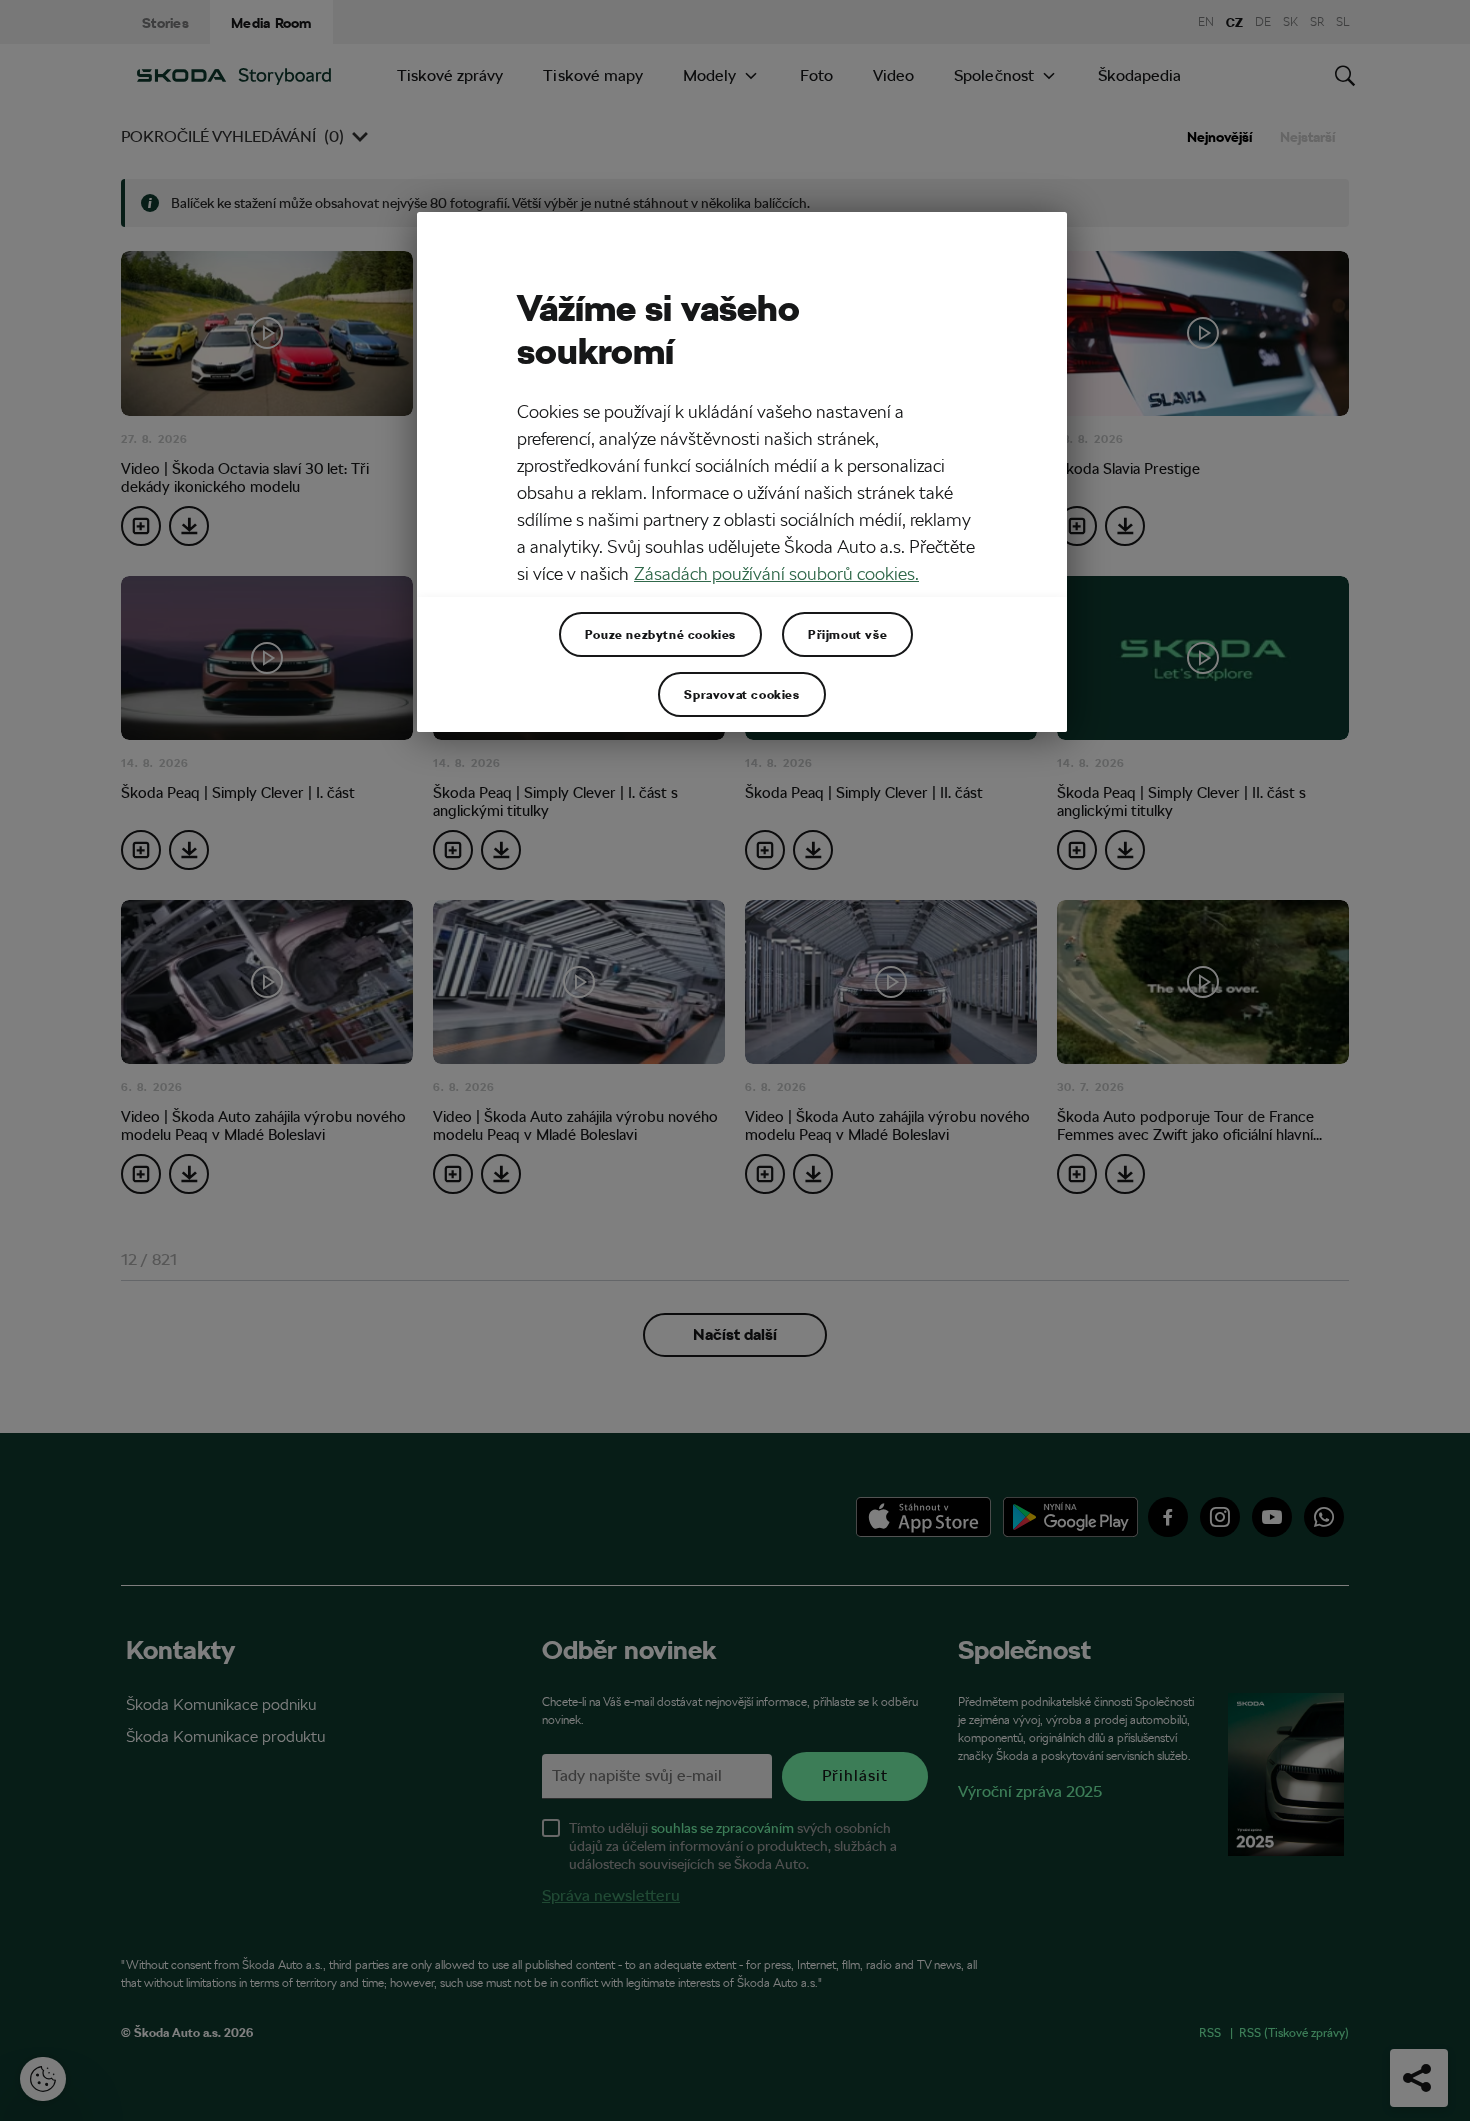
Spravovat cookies (741, 694)
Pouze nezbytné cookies (660, 634)
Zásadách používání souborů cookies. (776, 573)
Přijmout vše (847, 634)
